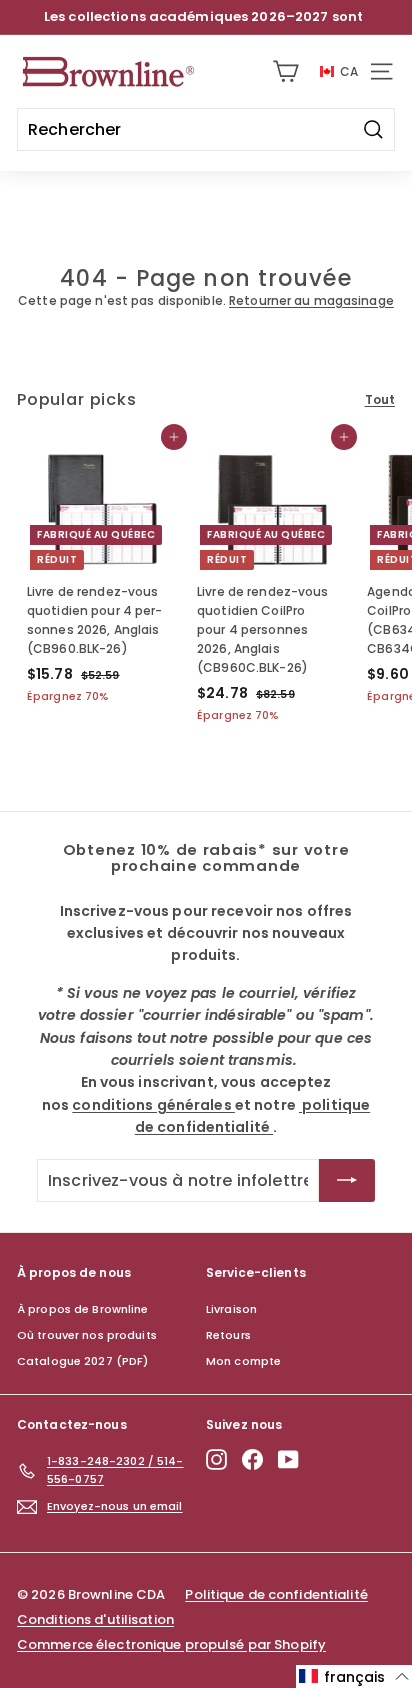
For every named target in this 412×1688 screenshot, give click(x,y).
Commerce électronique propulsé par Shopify (171, 1644)
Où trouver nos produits (87, 1335)
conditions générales (153, 1105)
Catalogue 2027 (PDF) (82, 1361)
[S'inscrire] (347, 1181)
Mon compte (243, 1361)
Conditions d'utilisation (95, 1619)
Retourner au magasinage (311, 300)
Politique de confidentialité (276, 1594)
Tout (380, 399)
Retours (228, 1335)
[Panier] (285, 71)
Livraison (231, 1309)
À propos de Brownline (83, 1309)
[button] (354, 1676)
